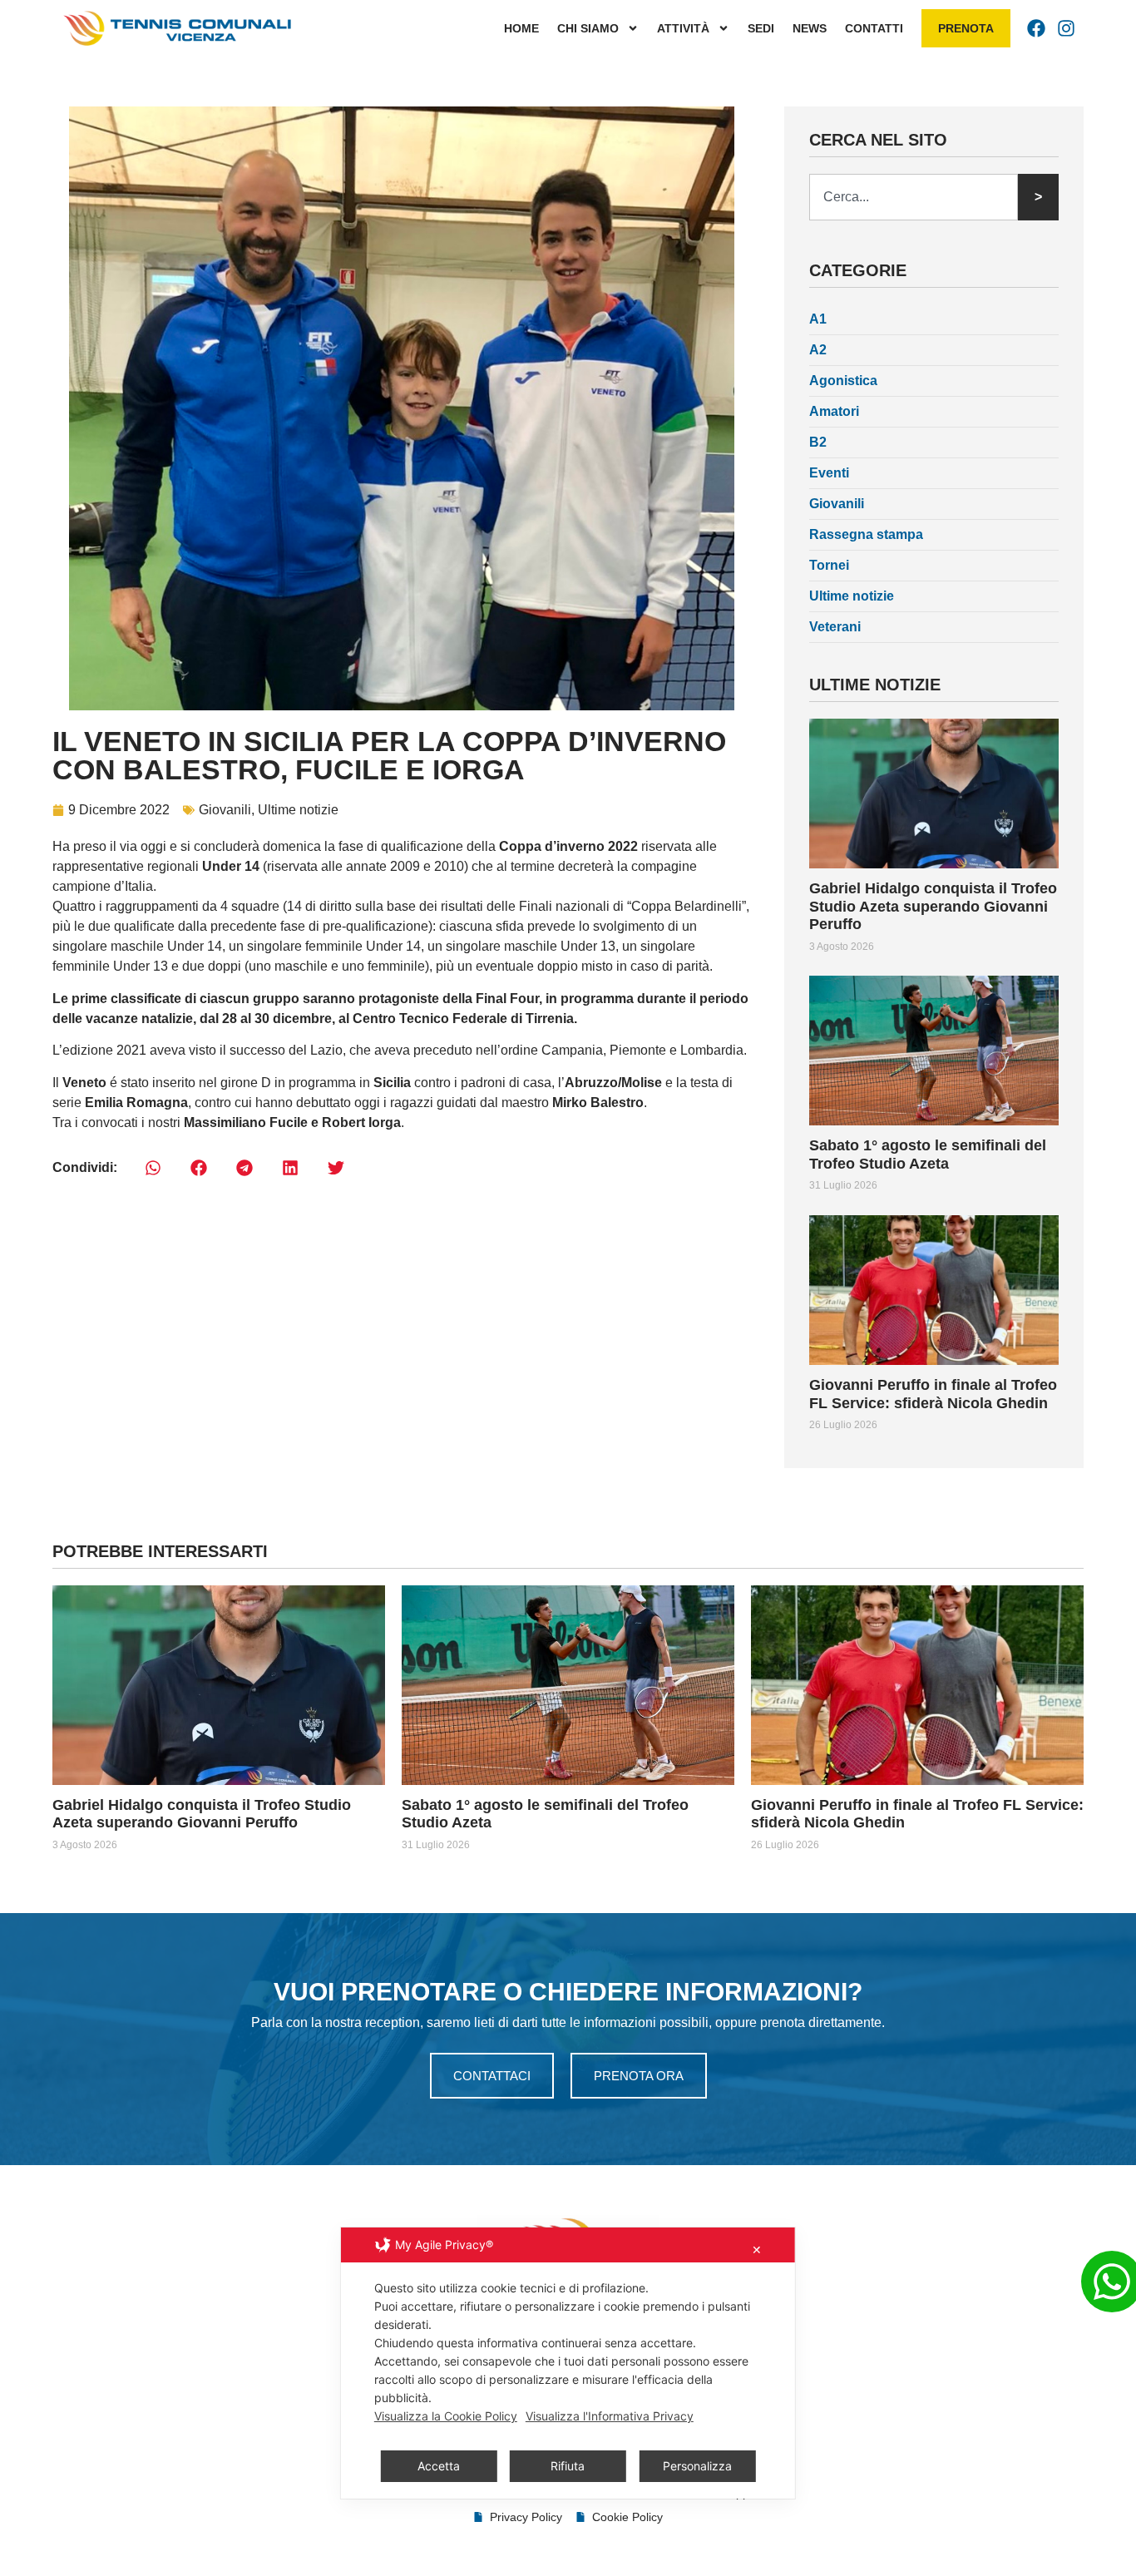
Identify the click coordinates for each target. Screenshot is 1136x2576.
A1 (818, 319)
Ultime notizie (298, 810)
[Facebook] (1036, 28)
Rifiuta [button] (568, 2466)
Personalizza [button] (697, 2466)
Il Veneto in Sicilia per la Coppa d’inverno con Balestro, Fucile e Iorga (389, 755)
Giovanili (225, 810)
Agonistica (843, 381)
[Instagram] (1066, 28)
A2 (818, 350)
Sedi (761, 28)
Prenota (966, 28)
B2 (818, 442)
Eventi (829, 473)
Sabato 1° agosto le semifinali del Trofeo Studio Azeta (928, 1155)
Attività (683, 28)
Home (521, 28)
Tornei (829, 565)
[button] (153, 1168)
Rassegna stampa (866, 534)
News (810, 28)
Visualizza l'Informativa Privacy (610, 2416)
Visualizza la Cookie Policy (446, 2416)
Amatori (834, 411)
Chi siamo (588, 28)
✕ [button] (757, 2250)
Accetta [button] (439, 2466)
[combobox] (914, 197)
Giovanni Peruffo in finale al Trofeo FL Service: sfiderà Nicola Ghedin (933, 1394)
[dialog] (568, 2363)
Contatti (874, 28)
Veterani (835, 627)
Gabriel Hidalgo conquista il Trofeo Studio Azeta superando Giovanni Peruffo (933, 906)
